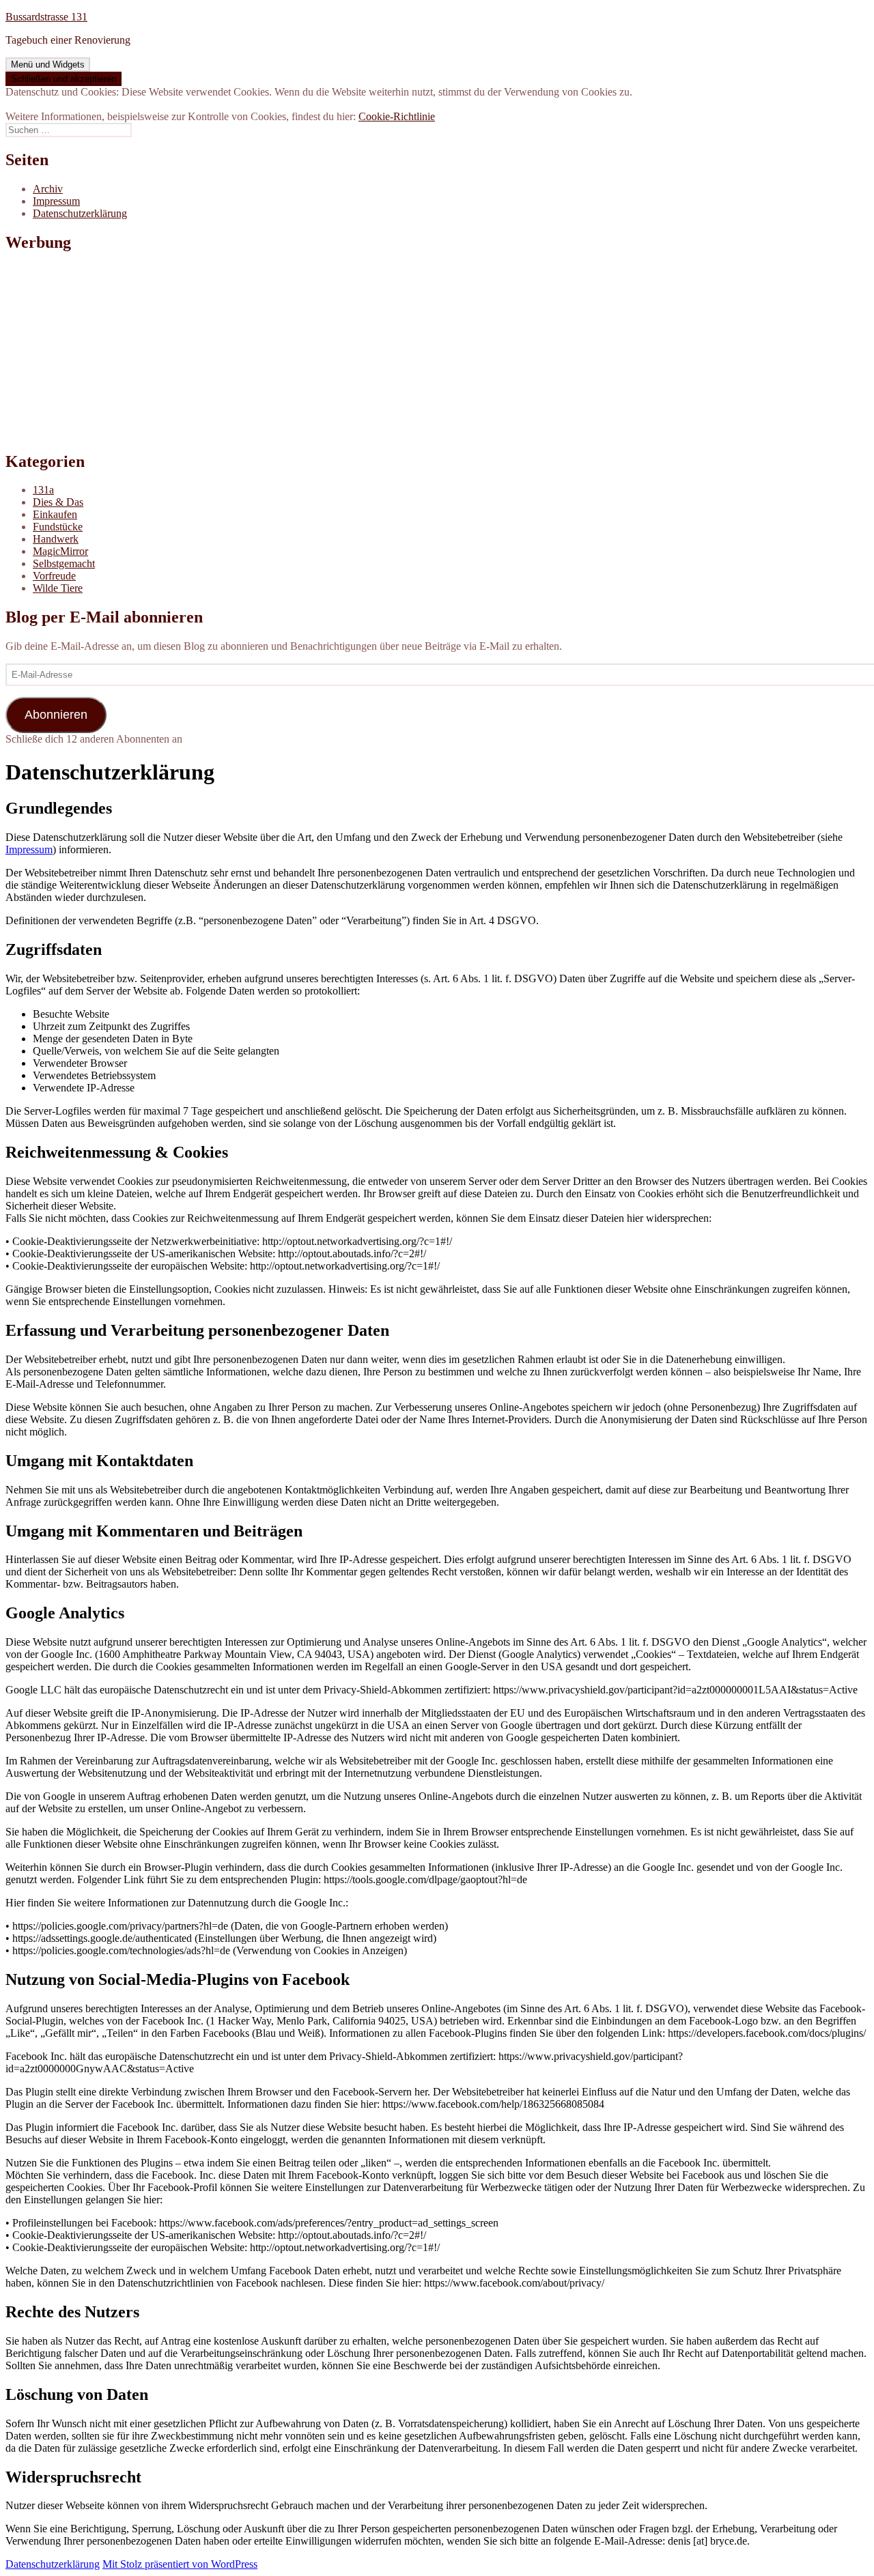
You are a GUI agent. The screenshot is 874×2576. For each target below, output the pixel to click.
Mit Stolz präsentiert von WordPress (180, 2564)
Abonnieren (56, 715)
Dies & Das (58, 502)
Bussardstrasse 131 (46, 17)
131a (43, 490)
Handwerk (56, 539)
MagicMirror (60, 551)
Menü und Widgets (48, 65)
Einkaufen (55, 514)
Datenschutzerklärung (80, 213)
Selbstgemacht (64, 563)
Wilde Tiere (58, 588)
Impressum (56, 201)
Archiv (48, 189)
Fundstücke (58, 527)
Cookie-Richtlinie (397, 116)
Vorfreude (54, 576)
